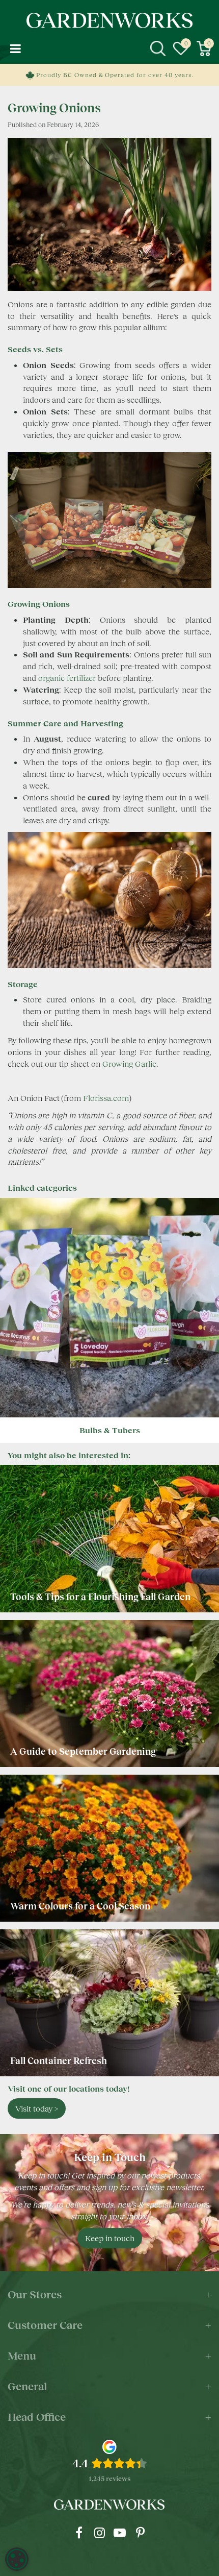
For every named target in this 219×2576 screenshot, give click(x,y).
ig (99, 2533)
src (158, 48)
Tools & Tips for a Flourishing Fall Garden (100, 1597)
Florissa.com (106, 1098)
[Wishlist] (181, 48)
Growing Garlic (129, 1063)
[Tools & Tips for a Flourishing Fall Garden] (109, 1538)
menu (15, 48)
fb (79, 2533)
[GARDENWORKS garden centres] (109, 20)
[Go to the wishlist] (181, 48)
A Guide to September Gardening (83, 1751)
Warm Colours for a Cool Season (81, 1906)
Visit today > (37, 2108)
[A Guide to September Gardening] (109, 1694)
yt (120, 2533)
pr (140, 2533)
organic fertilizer (67, 678)
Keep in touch (110, 2238)
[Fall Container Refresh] (109, 2003)
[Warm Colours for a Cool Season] (109, 1848)
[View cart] (204, 48)
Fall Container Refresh (60, 2060)
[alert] (17, 2559)
